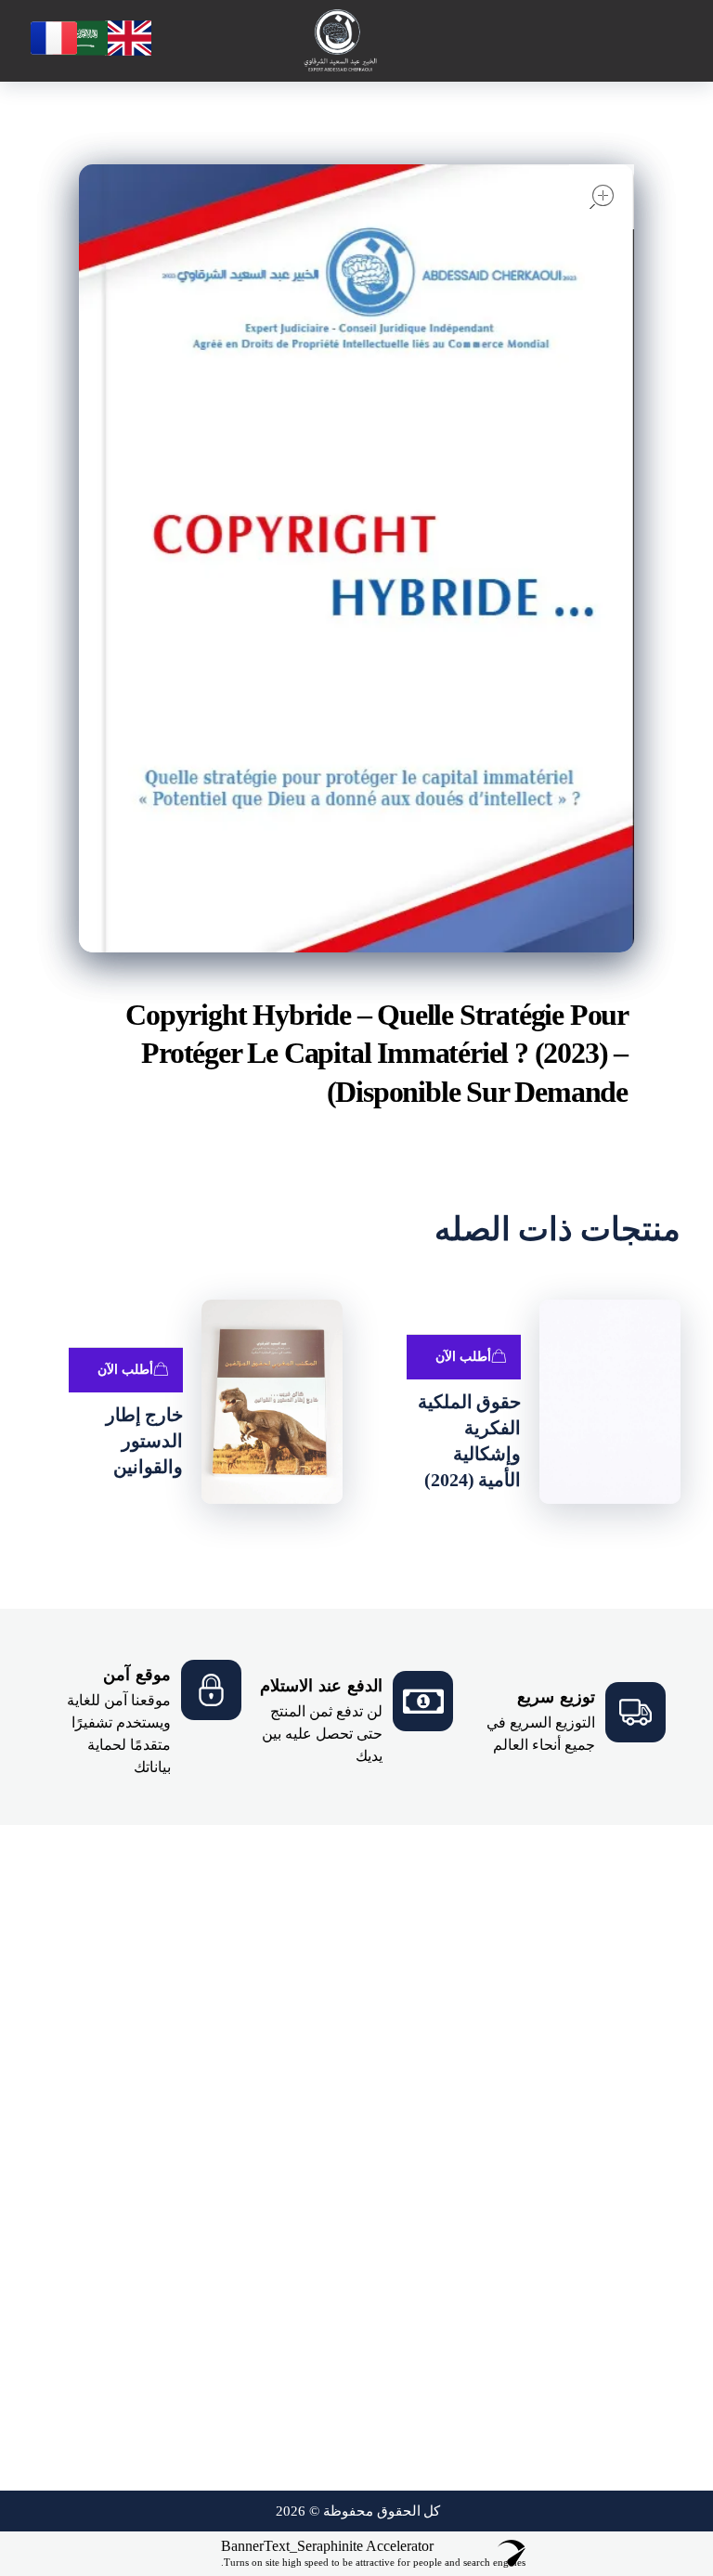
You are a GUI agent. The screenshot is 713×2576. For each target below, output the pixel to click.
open (602, 197)
